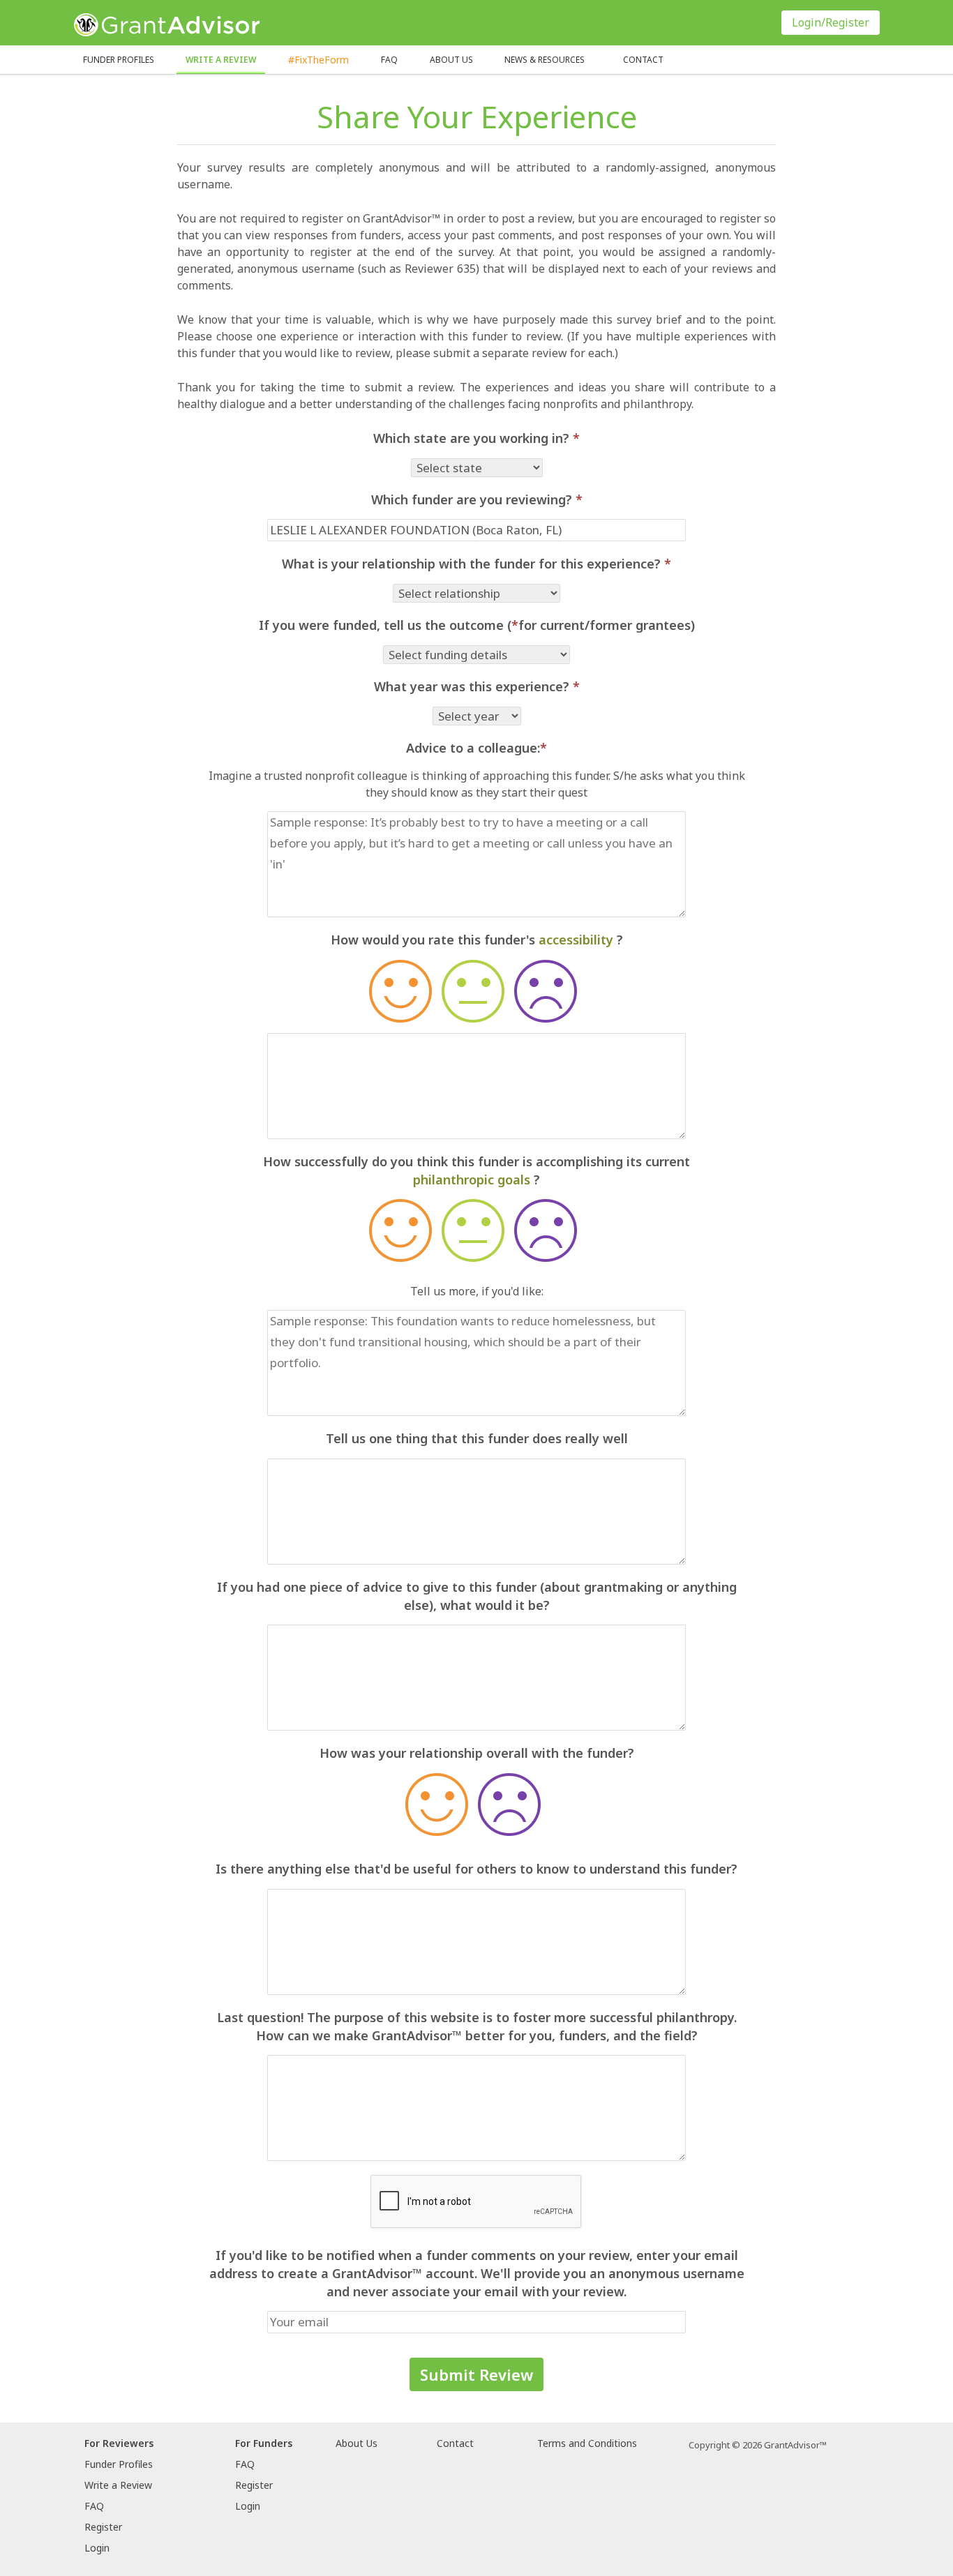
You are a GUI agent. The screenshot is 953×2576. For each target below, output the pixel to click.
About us (451, 60)
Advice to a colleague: (476, 748)
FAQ (389, 60)
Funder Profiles (119, 60)
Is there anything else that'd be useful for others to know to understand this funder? (476, 1869)
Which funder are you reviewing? (477, 499)
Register (103, 2527)
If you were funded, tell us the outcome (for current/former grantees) (477, 625)
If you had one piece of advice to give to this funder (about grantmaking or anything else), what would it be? (477, 1596)
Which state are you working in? (476, 438)
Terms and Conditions (587, 2443)
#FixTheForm (318, 60)
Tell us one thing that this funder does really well (477, 1438)
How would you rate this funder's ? (477, 940)
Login (97, 2548)
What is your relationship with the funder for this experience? (476, 564)
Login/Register (831, 22)
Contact (643, 60)
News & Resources (545, 60)
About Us (357, 2443)
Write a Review (221, 60)
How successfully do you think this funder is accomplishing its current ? (476, 1170)
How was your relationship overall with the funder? (477, 1753)
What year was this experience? (477, 686)
